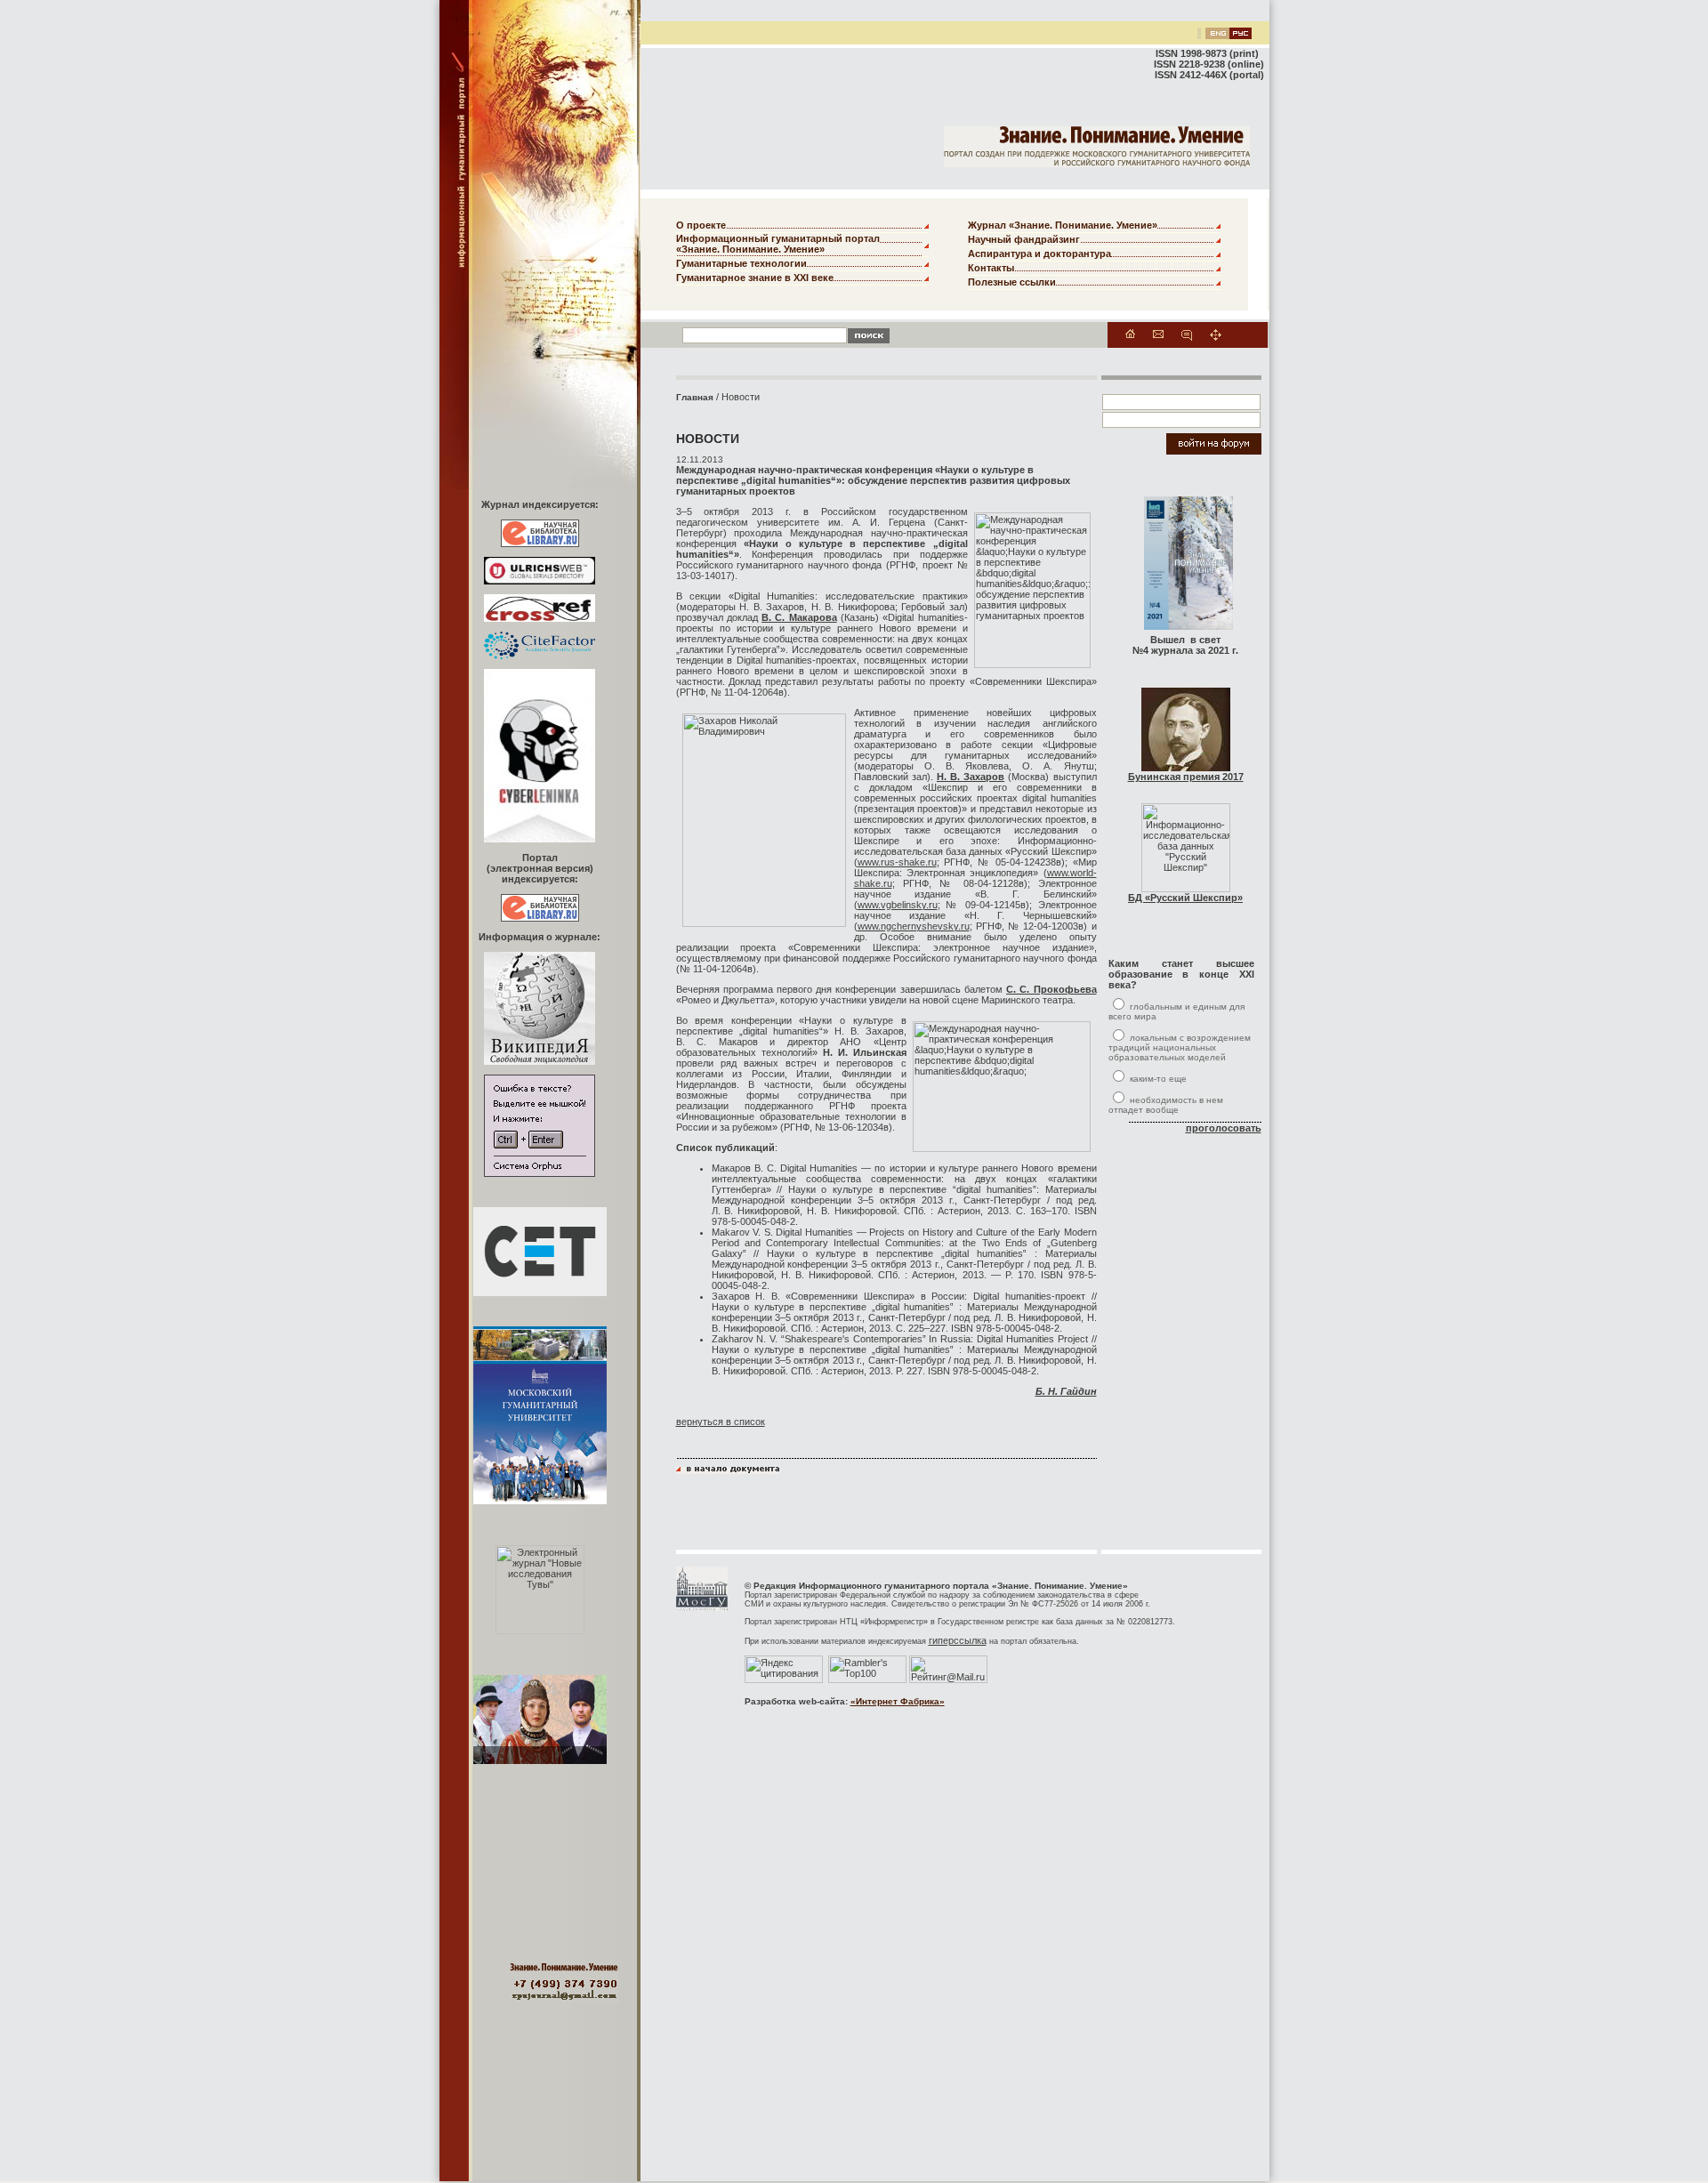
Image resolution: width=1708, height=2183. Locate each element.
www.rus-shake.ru (897, 862)
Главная (695, 397)
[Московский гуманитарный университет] (702, 1607)
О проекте (701, 225)
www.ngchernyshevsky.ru (914, 926)
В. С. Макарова (799, 617)
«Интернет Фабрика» (898, 1701)
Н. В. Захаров (971, 777)
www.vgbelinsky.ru (898, 905)
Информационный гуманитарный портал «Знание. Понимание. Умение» (778, 244)
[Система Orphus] (540, 1173)
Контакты (991, 268)
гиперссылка (958, 1640)
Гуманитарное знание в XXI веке (755, 278)
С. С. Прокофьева (1051, 989)
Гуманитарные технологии (741, 263)
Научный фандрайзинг (1024, 239)
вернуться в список (721, 1422)
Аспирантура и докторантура (1039, 254)
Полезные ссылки (1012, 282)
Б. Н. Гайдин (1066, 1391)
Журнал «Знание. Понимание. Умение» (1063, 225)
